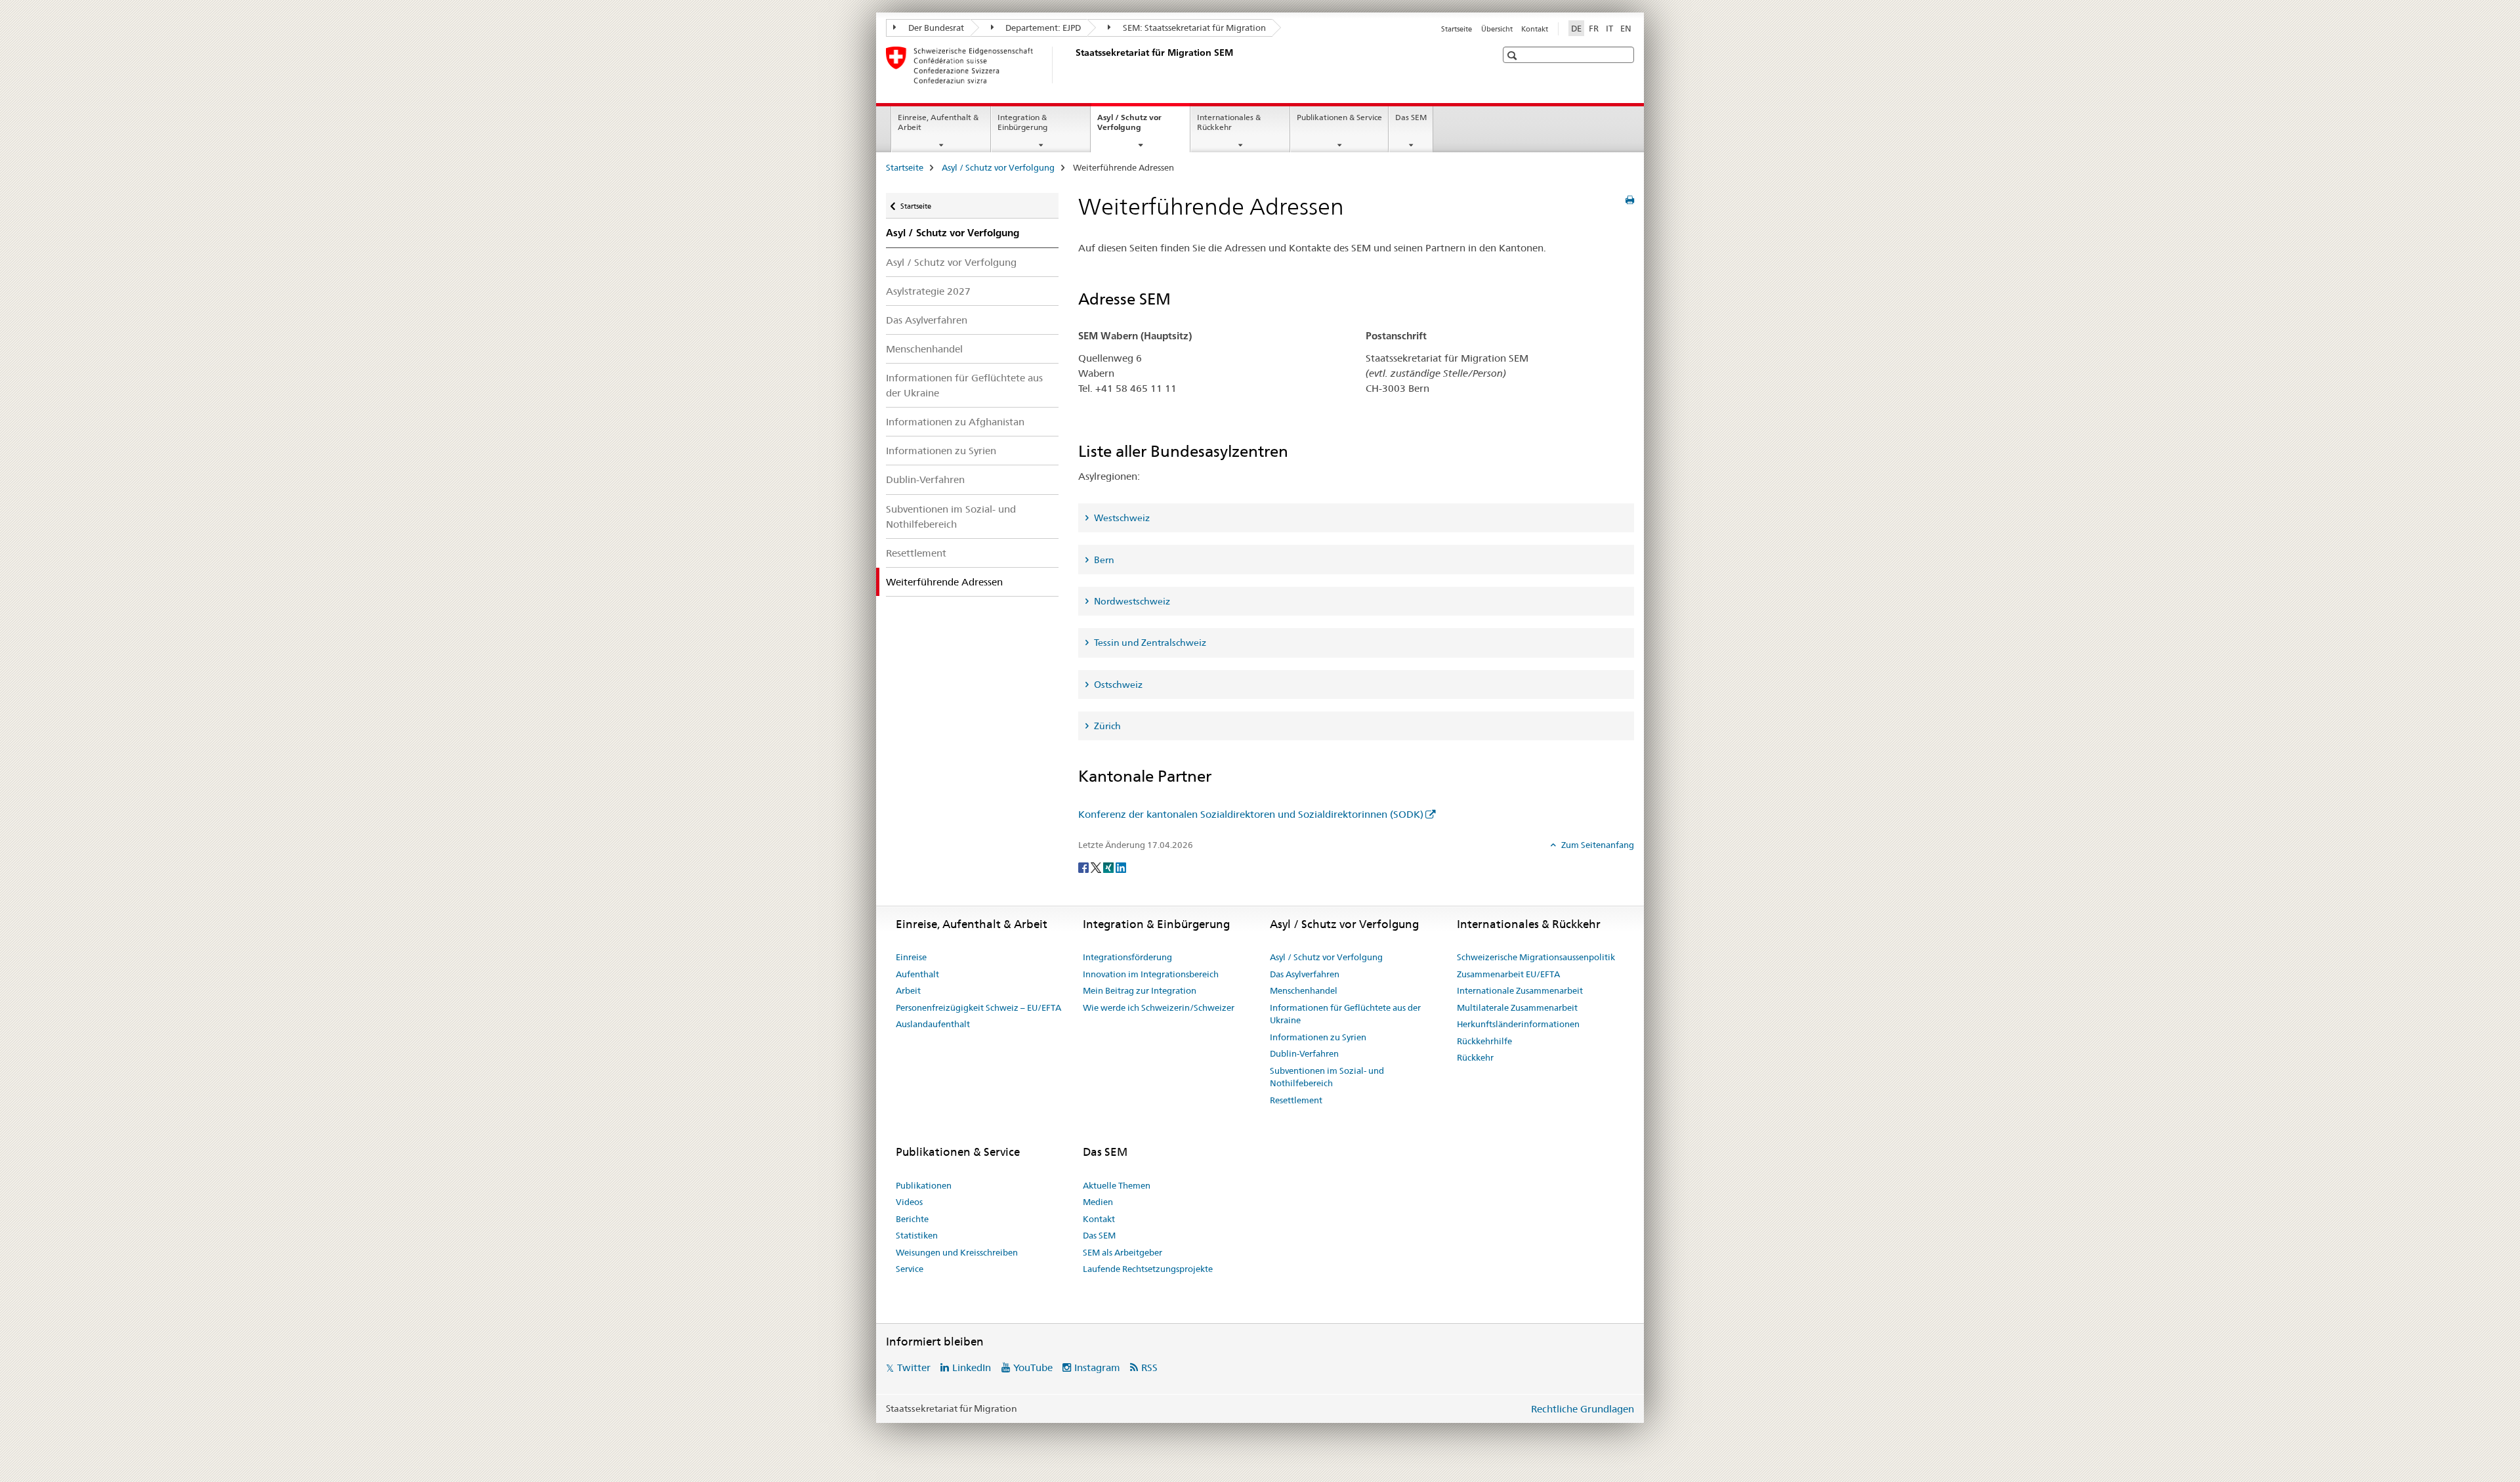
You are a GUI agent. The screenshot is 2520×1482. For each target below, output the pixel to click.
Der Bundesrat (935, 28)
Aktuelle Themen (1117, 1185)
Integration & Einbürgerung (1022, 122)
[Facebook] (1084, 866)
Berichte (912, 1219)
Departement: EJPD (1042, 28)
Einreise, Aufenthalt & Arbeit (938, 122)
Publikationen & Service (1339, 117)
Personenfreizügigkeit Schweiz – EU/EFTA (978, 1007)
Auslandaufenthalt (933, 1024)
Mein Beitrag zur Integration (1140, 990)
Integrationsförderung (1127, 957)
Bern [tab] (1103, 560)
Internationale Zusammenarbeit (1520, 990)
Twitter (914, 1367)
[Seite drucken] (1630, 200)
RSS (1149, 1367)
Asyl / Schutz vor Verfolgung (1133, 127)
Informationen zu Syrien (941, 451)
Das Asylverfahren (927, 320)
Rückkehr (1475, 1057)
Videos (909, 1202)
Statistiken (917, 1235)
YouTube (1033, 1367)
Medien (1098, 1202)
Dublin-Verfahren (925, 479)
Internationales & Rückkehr (1229, 122)
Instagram (1097, 1367)
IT (1609, 28)
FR (1594, 28)
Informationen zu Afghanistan (955, 422)
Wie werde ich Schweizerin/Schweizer (1159, 1007)
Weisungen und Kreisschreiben (957, 1252)
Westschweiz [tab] (1121, 518)
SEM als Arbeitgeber (1123, 1252)
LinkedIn (972, 1367)
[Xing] (1109, 866)
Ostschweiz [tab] (1117, 685)
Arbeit (908, 990)
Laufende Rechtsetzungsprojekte (1148, 1269)
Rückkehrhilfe (1484, 1041)
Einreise (911, 957)
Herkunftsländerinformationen (1518, 1024)
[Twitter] (1097, 866)
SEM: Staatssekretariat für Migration (1193, 28)
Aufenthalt (917, 974)
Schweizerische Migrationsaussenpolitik (1536, 957)
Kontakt (1535, 29)
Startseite (1457, 29)
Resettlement (916, 553)
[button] (1514, 55)
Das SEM (1411, 117)
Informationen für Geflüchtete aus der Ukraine (964, 385)
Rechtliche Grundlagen (1583, 1409)
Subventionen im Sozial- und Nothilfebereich (951, 517)
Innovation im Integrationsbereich (1151, 974)
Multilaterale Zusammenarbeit (1517, 1007)
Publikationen (924, 1185)
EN (1626, 28)
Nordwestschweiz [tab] (1131, 601)
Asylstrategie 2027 (928, 291)
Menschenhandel (924, 349)
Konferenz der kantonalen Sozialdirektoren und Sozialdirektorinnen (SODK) (1251, 814)
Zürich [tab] (1106, 726)
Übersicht (1497, 29)
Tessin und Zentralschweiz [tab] (1149, 643)
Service (910, 1269)
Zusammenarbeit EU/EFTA (1508, 974)
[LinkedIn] (1121, 866)
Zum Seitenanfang (1597, 845)
